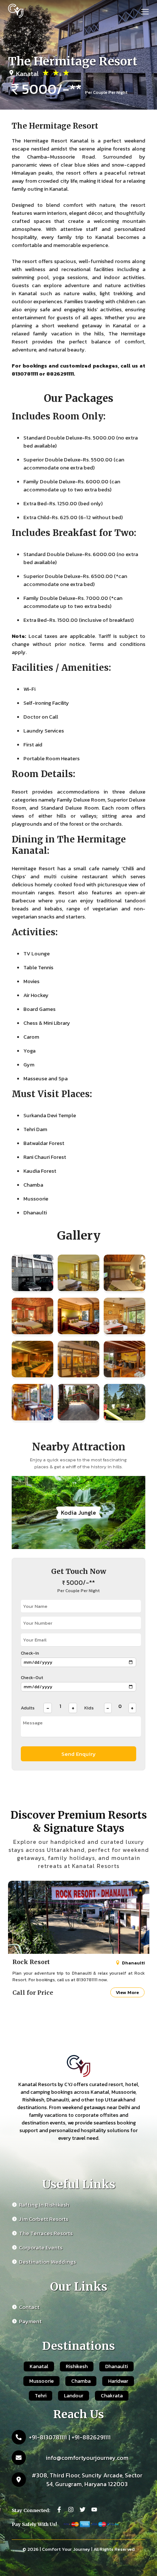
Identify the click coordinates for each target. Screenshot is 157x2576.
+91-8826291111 (91, 2437)
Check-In (30, 1653)
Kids (89, 1708)
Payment (30, 2321)
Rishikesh (77, 2366)
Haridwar (118, 2381)
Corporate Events (41, 2247)
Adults (28, 1708)
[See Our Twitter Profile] (83, 2510)
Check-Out (32, 1678)
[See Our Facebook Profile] (59, 2510)
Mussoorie (41, 2381)
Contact (29, 2307)
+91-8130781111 (48, 2437)
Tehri (41, 2396)
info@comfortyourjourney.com (87, 2458)
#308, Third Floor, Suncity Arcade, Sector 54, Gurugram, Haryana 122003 (87, 2480)
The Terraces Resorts (46, 2233)
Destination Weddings (47, 2262)
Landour (74, 2396)
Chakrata (112, 2396)
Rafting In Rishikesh (44, 2205)
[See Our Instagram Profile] (71, 2510)
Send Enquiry (78, 1754)
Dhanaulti (116, 2366)
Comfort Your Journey (66, 2549)
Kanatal (39, 2366)
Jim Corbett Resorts (44, 2219)
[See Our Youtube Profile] (94, 2510)
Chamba (81, 2381)
